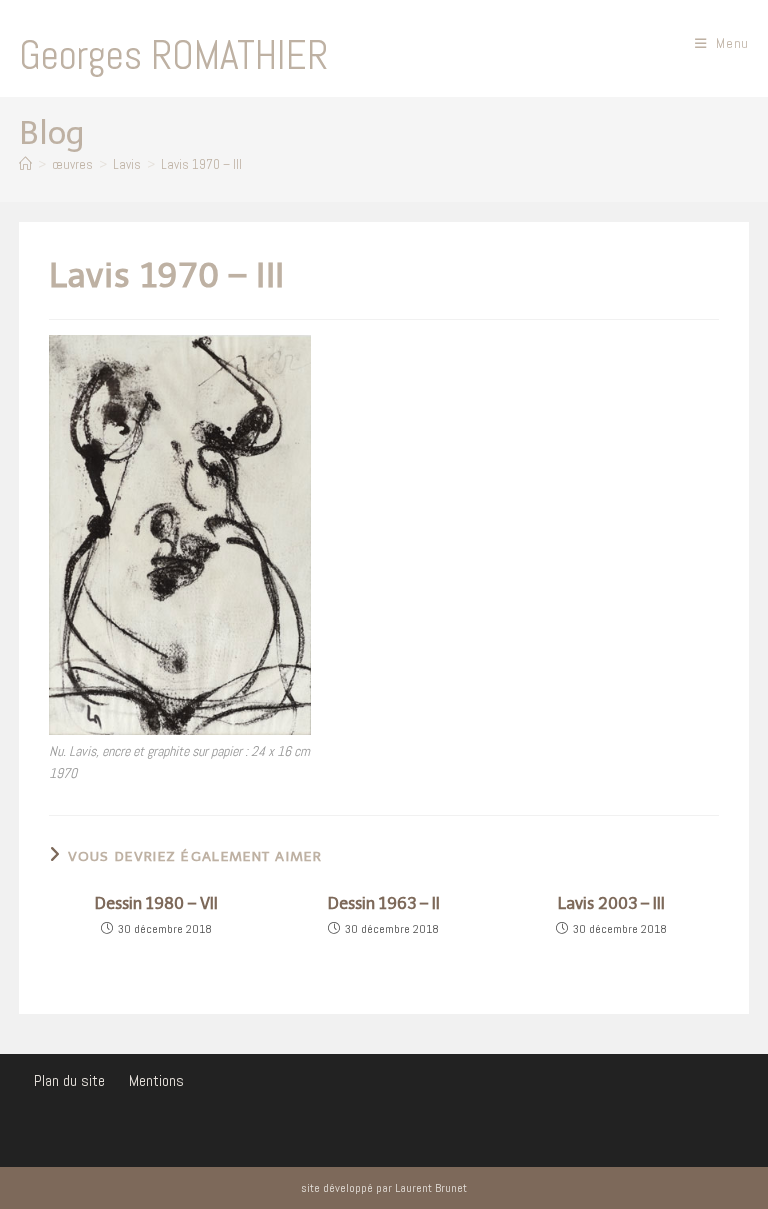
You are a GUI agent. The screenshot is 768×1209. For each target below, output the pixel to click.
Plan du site (69, 1080)
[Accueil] (25, 164)
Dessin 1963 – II (384, 904)
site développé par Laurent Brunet (384, 1188)
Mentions (156, 1080)
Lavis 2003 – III (611, 904)
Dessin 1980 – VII (156, 904)
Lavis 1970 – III (201, 164)
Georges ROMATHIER (173, 55)
